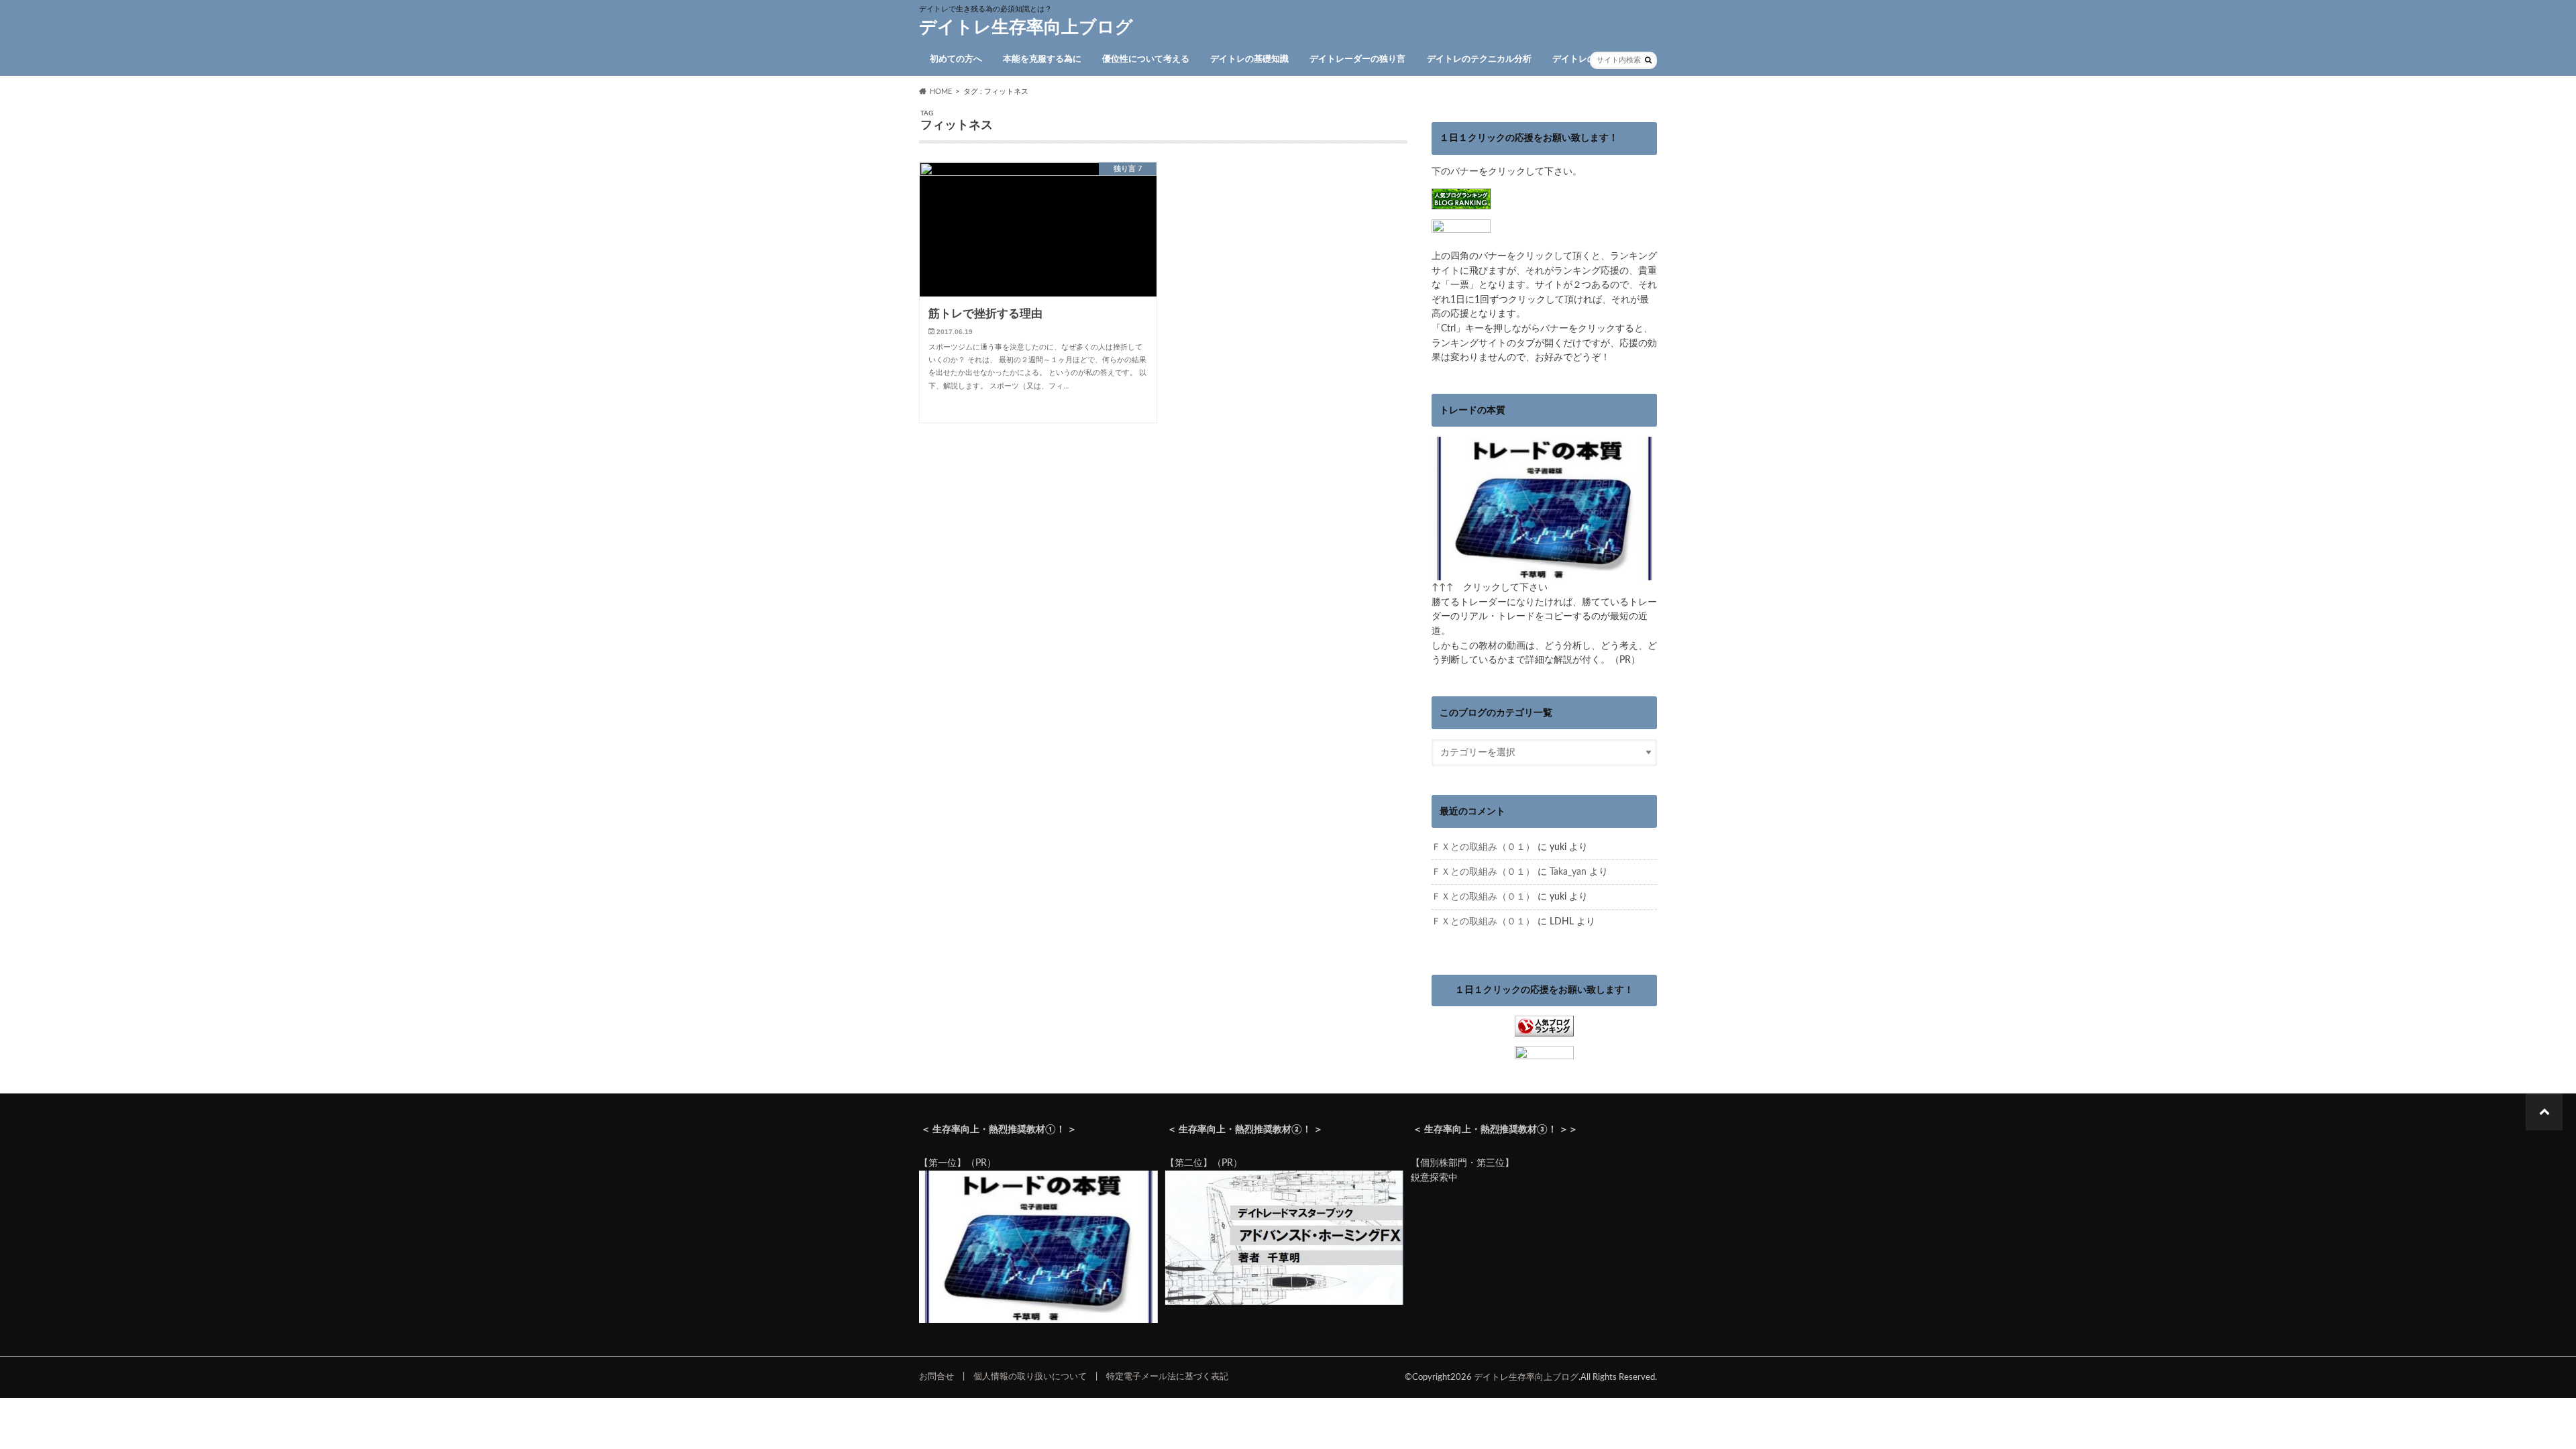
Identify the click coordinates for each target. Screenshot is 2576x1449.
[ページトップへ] (2544, 1112)
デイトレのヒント (1587, 59)
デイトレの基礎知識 (1249, 59)
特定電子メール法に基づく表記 (1167, 1377)
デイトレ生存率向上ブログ (1026, 28)
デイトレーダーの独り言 (1357, 59)
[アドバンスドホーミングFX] (1285, 1302)
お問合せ (936, 1377)
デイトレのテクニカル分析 (1479, 59)
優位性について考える (1146, 59)
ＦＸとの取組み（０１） (1483, 847)
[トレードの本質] (1544, 573)
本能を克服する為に (1042, 59)
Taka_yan (1568, 872)
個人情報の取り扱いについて (1030, 1377)
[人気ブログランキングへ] (1544, 1029)
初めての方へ (956, 59)
